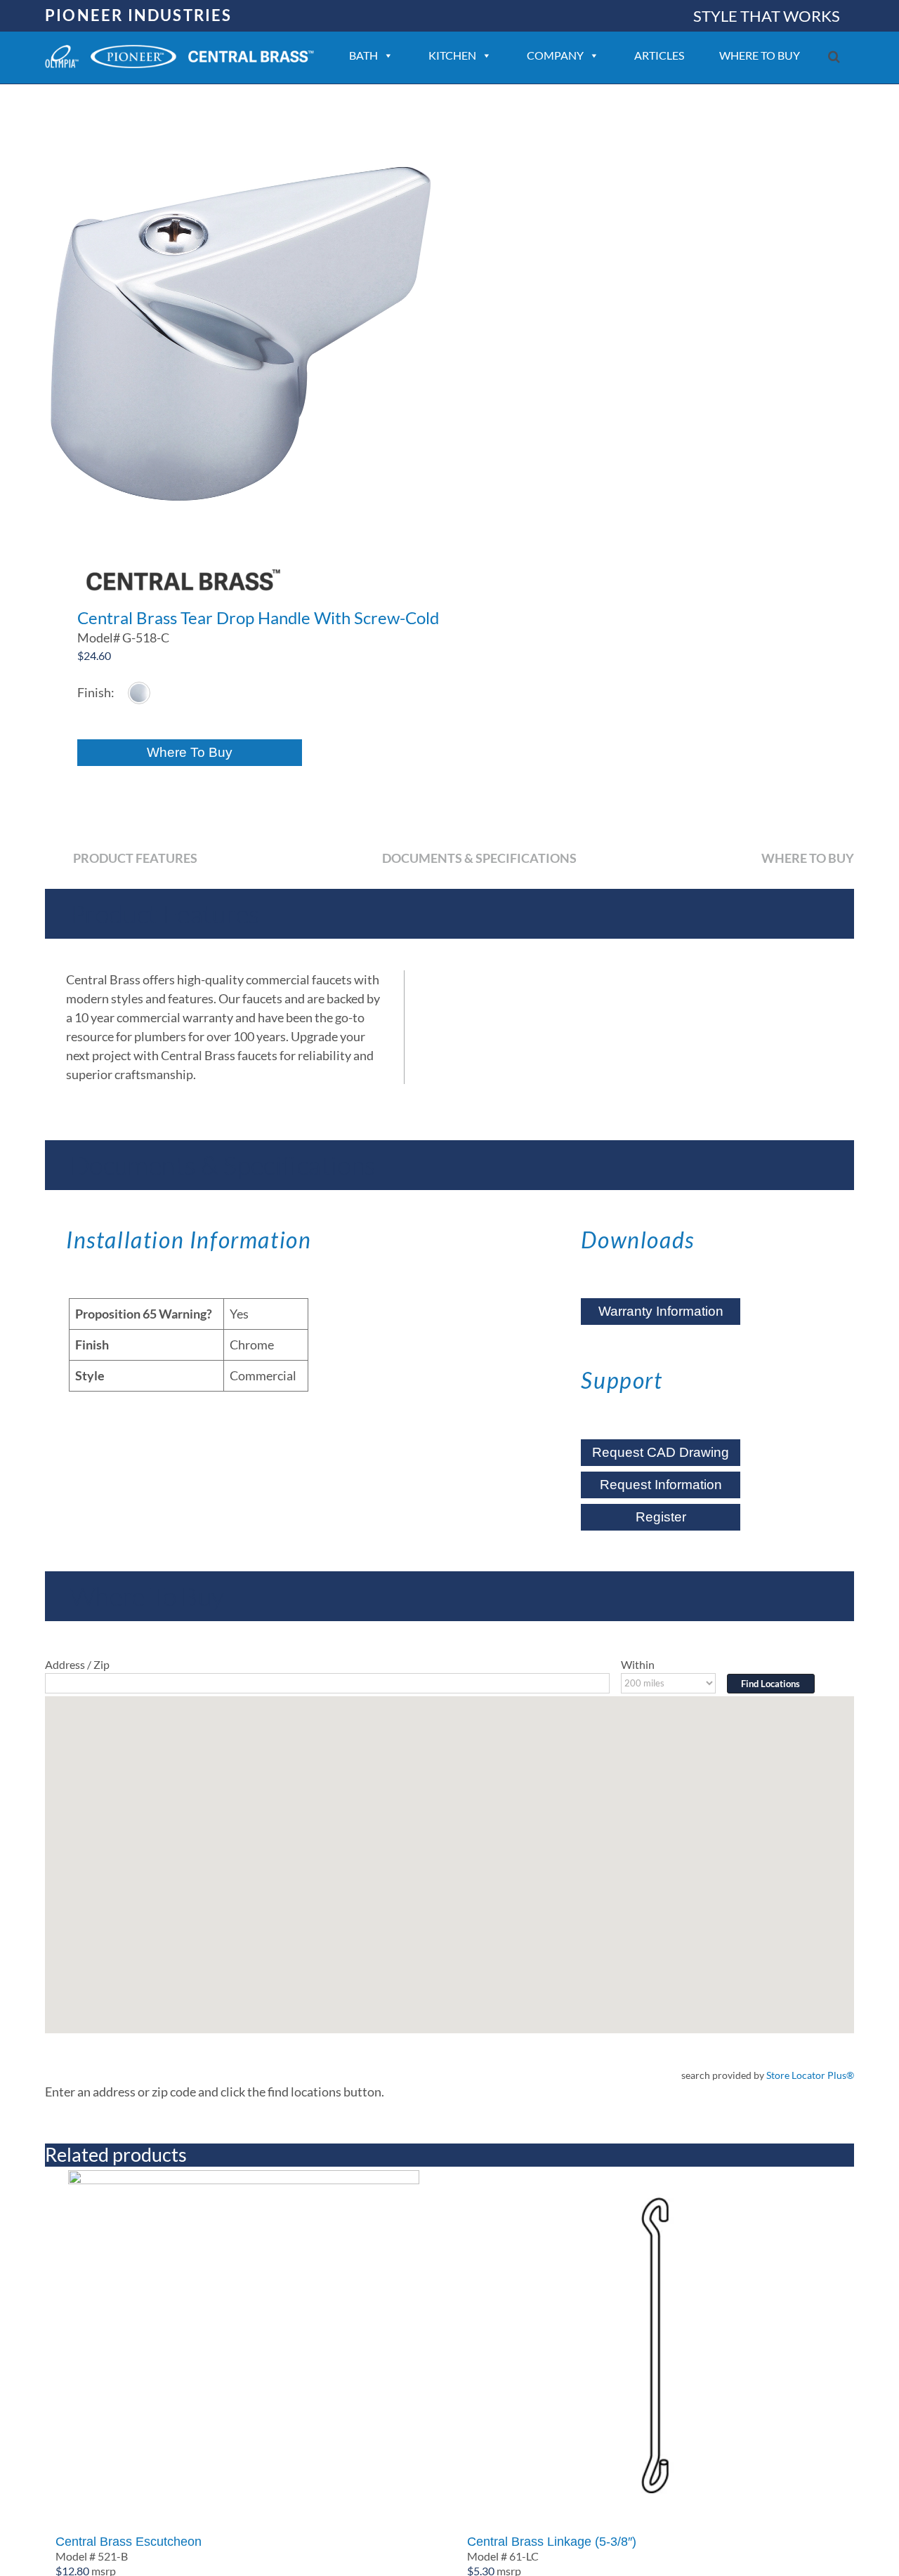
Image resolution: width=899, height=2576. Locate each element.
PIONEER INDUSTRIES (139, 15)
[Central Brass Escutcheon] (244, 2346)
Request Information (661, 1485)
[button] (834, 57)
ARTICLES (659, 55)
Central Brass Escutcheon (129, 2542)
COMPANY (555, 55)
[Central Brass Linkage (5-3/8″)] (655, 2346)
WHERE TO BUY (760, 55)
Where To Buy (190, 752)
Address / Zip (77, 1664)
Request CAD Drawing (661, 1452)
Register (661, 1517)
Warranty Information (661, 1311)
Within (638, 1664)
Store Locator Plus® (810, 2075)
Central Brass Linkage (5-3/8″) (552, 2542)
